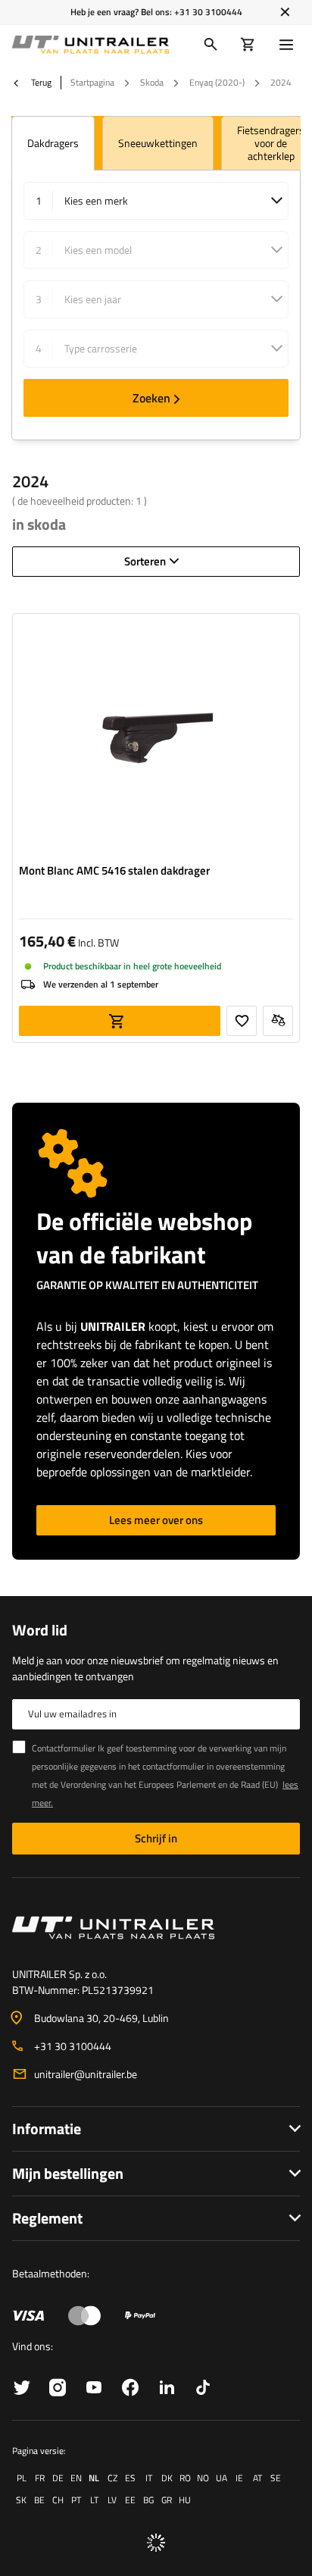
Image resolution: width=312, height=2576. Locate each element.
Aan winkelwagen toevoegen (120, 1021)
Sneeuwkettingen (158, 143)
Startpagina (92, 82)
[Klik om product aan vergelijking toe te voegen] (278, 1021)
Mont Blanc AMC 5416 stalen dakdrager (114, 871)
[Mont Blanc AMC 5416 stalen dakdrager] (156, 738)
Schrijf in (156, 1838)
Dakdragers (53, 143)
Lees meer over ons (156, 1520)
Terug (40, 83)
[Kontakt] (156, 1928)
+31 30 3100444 (208, 12)
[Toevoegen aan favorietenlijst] (242, 1021)
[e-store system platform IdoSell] (156, 2543)
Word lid (40, 1630)
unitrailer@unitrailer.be (86, 2074)
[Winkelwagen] (248, 45)
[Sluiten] (285, 12)
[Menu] (289, 45)
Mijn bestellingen (68, 2173)
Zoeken (151, 398)
